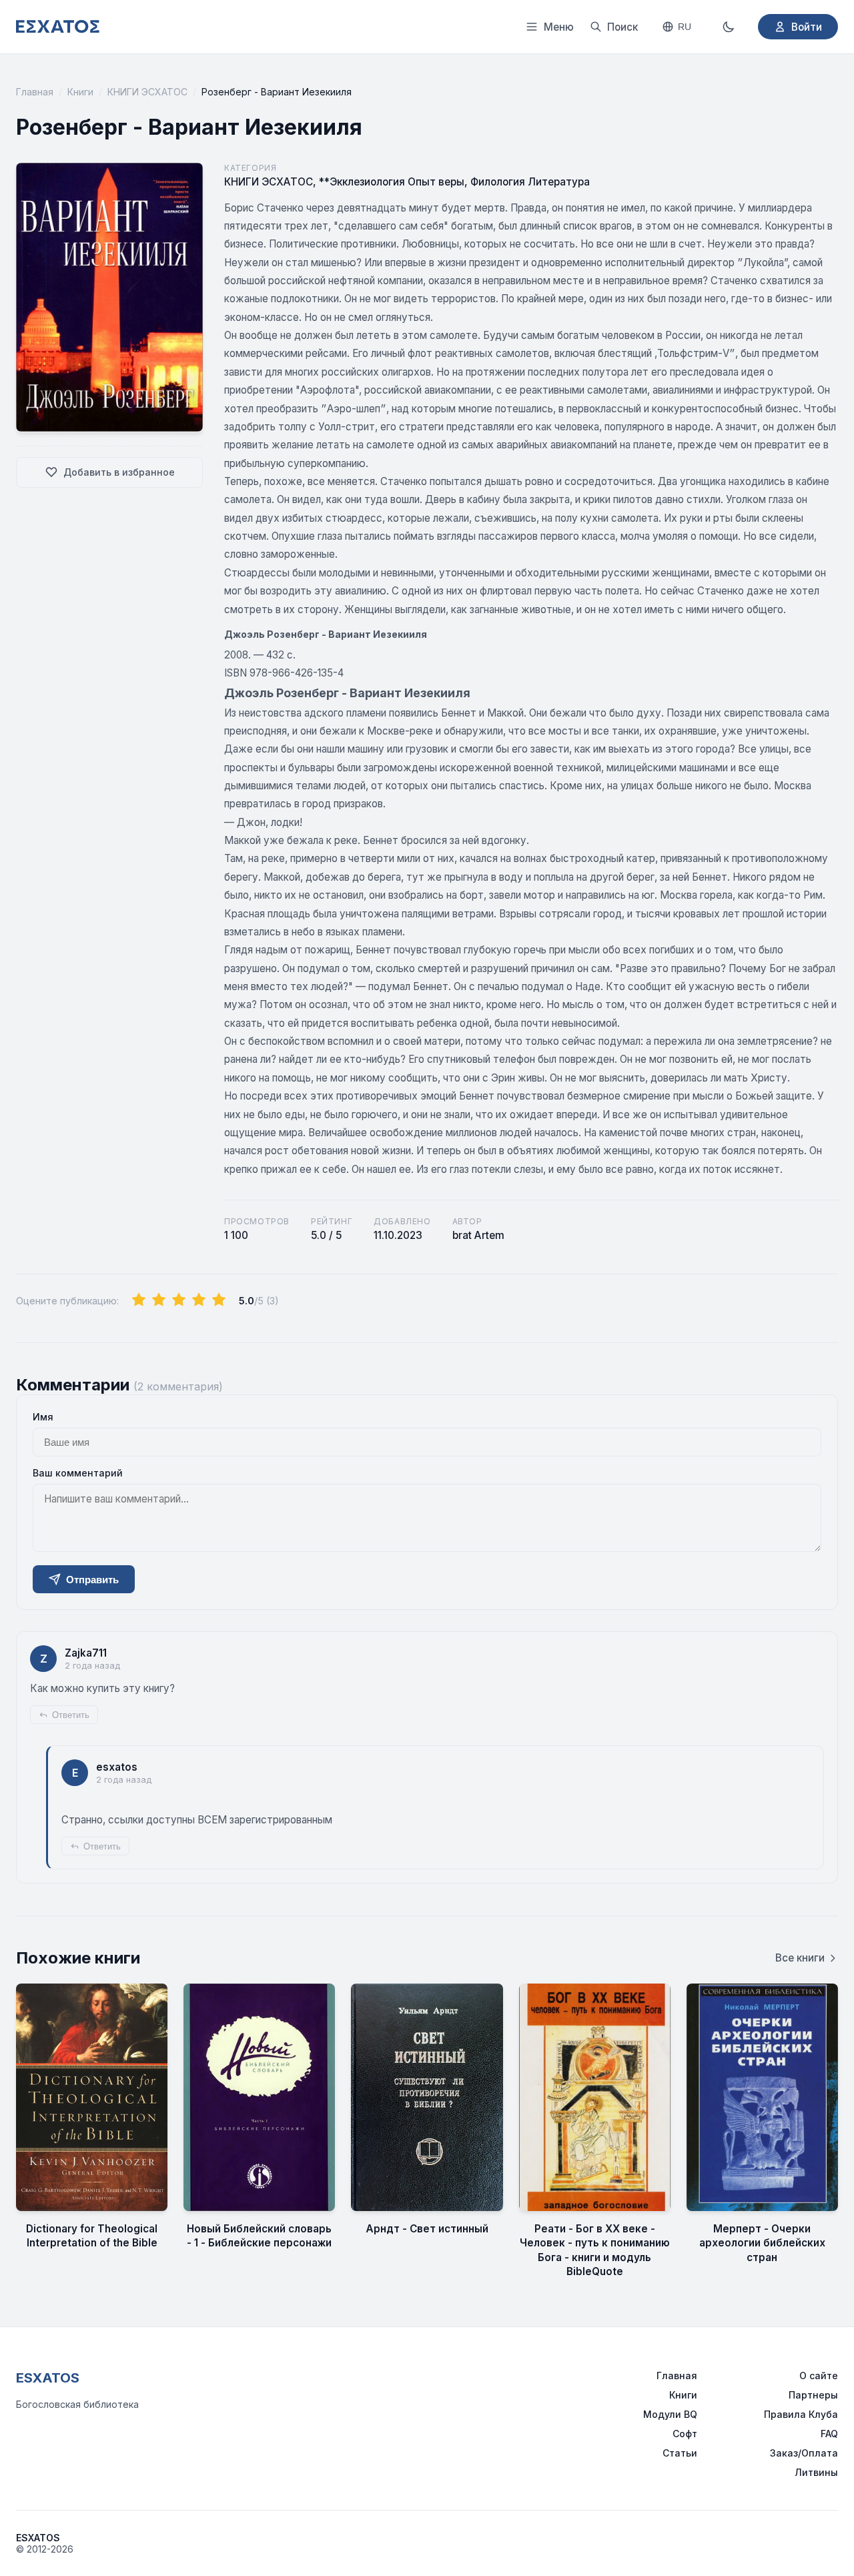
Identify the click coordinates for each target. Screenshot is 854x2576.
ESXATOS (48, 2378)
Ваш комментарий (78, 1473)
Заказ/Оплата (804, 2453)
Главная (35, 92)
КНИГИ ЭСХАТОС (147, 92)
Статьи (680, 2453)
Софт (685, 2434)
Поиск (622, 27)
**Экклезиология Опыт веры (392, 182)
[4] (199, 1300)
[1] (139, 1300)
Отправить (92, 1580)
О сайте (819, 2376)
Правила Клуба (801, 2414)
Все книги (800, 1958)
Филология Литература (530, 182)
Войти (807, 27)
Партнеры (813, 2395)
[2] (159, 1300)
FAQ (829, 2434)
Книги (80, 92)
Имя (43, 1417)
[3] (179, 1300)
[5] (219, 1300)
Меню (559, 27)
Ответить (71, 1715)
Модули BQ (670, 2414)
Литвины (816, 2472)
